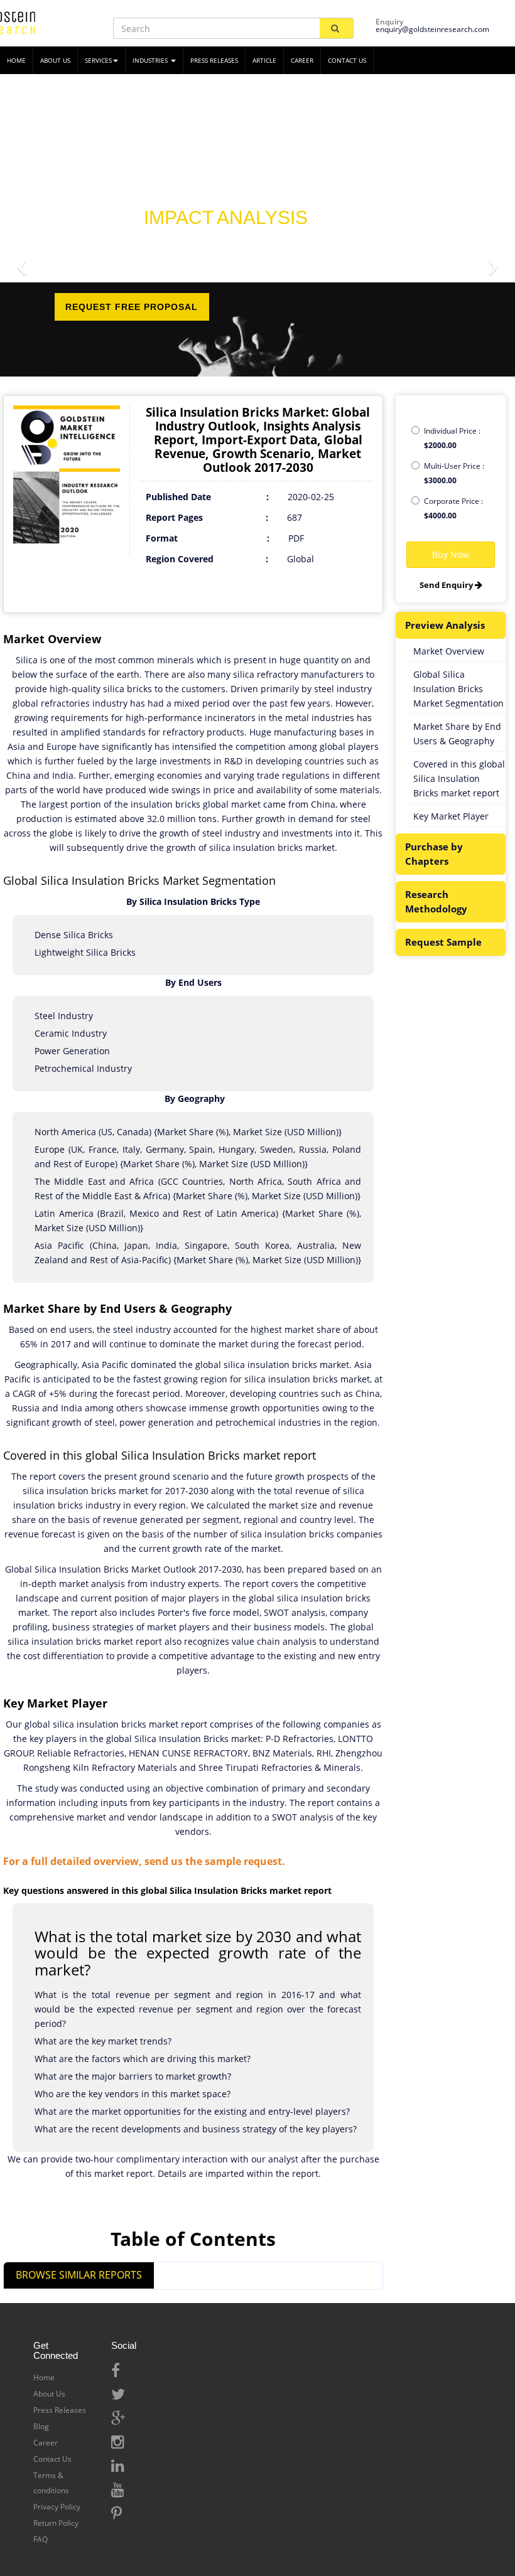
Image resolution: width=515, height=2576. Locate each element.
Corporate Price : (453, 508)
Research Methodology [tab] (436, 901)
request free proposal (132, 307)
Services (98, 60)
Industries (151, 60)
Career (302, 60)
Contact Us (52, 2459)
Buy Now (451, 554)
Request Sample (443, 942)
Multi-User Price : (454, 473)
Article (264, 60)
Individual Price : (452, 438)
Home (44, 2377)
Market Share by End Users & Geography (457, 734)
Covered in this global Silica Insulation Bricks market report (459, 778)
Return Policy (56, 2523)
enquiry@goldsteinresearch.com (432, 29)
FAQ (41, 2539)
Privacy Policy (57, 2507)
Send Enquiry (447, 585)
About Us (49, 2394)
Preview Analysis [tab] (445, 625)
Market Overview (449, 651)
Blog (41, 2426)
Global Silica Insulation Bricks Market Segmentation (458, 689)
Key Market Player (451, 816)
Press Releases (214, 60)
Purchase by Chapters (434, 854)
